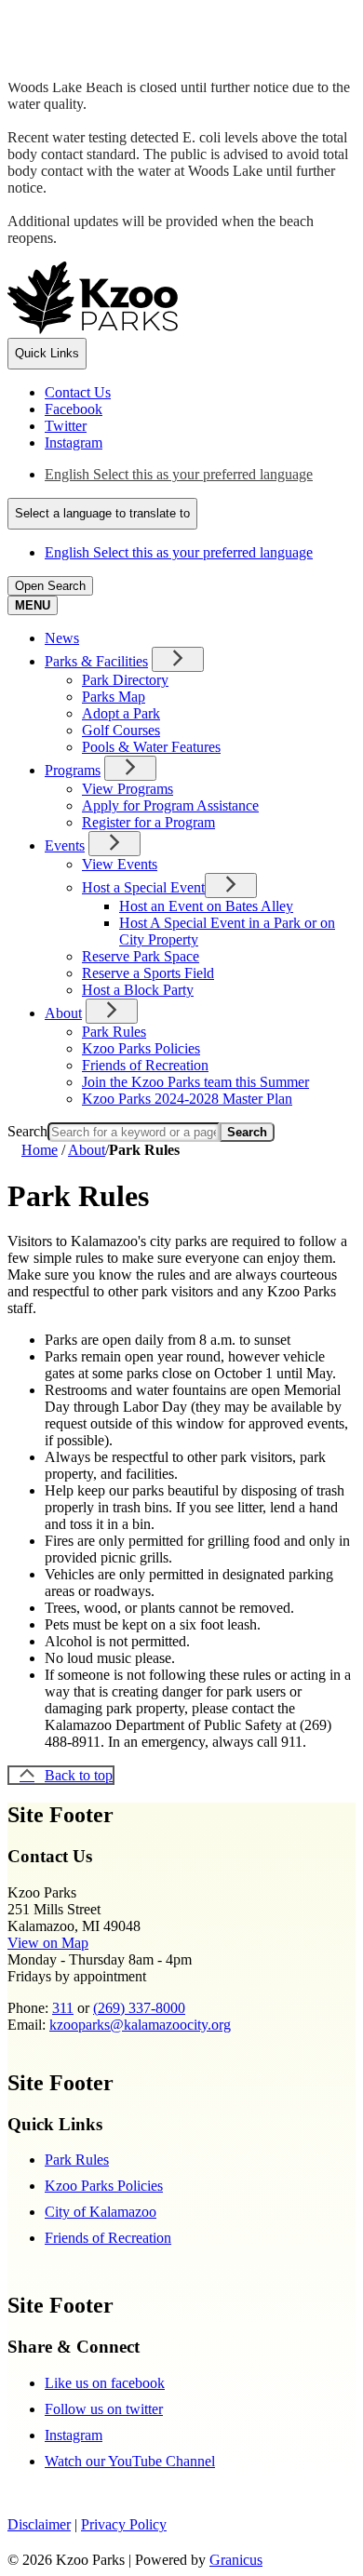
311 (63, 2008)
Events (65, 845)
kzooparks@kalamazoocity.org (140, 2025)
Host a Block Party (138, 990)
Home (40, 1150)
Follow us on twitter (104, 2409)
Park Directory (125, 680)
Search (27, 1131)
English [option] (179, 552)
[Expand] (178, 659)
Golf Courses (121, 730)
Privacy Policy (124, 2524)
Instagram (74, 2435)
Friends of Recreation (145, 1065)
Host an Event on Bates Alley (206, 906)
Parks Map (114, 697)
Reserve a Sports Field (148, 973)
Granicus (236, 2560)
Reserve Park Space (141, 956)
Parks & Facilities (96, 661)
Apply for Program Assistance (170, 805)
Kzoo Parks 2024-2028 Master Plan (187, 1099)
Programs (73, 770)
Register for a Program (148, 822)
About (63, 1013)
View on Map (48, 1943)
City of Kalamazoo (101, 2212)
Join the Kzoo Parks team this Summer (195, 1082)
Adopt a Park (121, 713)
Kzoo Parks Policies (141, 1048)
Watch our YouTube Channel (130, 2461)
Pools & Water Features (151, 747)
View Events (120, 864)
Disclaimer (39, 2524)
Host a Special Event (143, 887)
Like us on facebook (105, 2383)
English (179, 474)
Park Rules (114, 1032)
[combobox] (102, 514)
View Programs (128, 789)
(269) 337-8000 (139, 2008)
